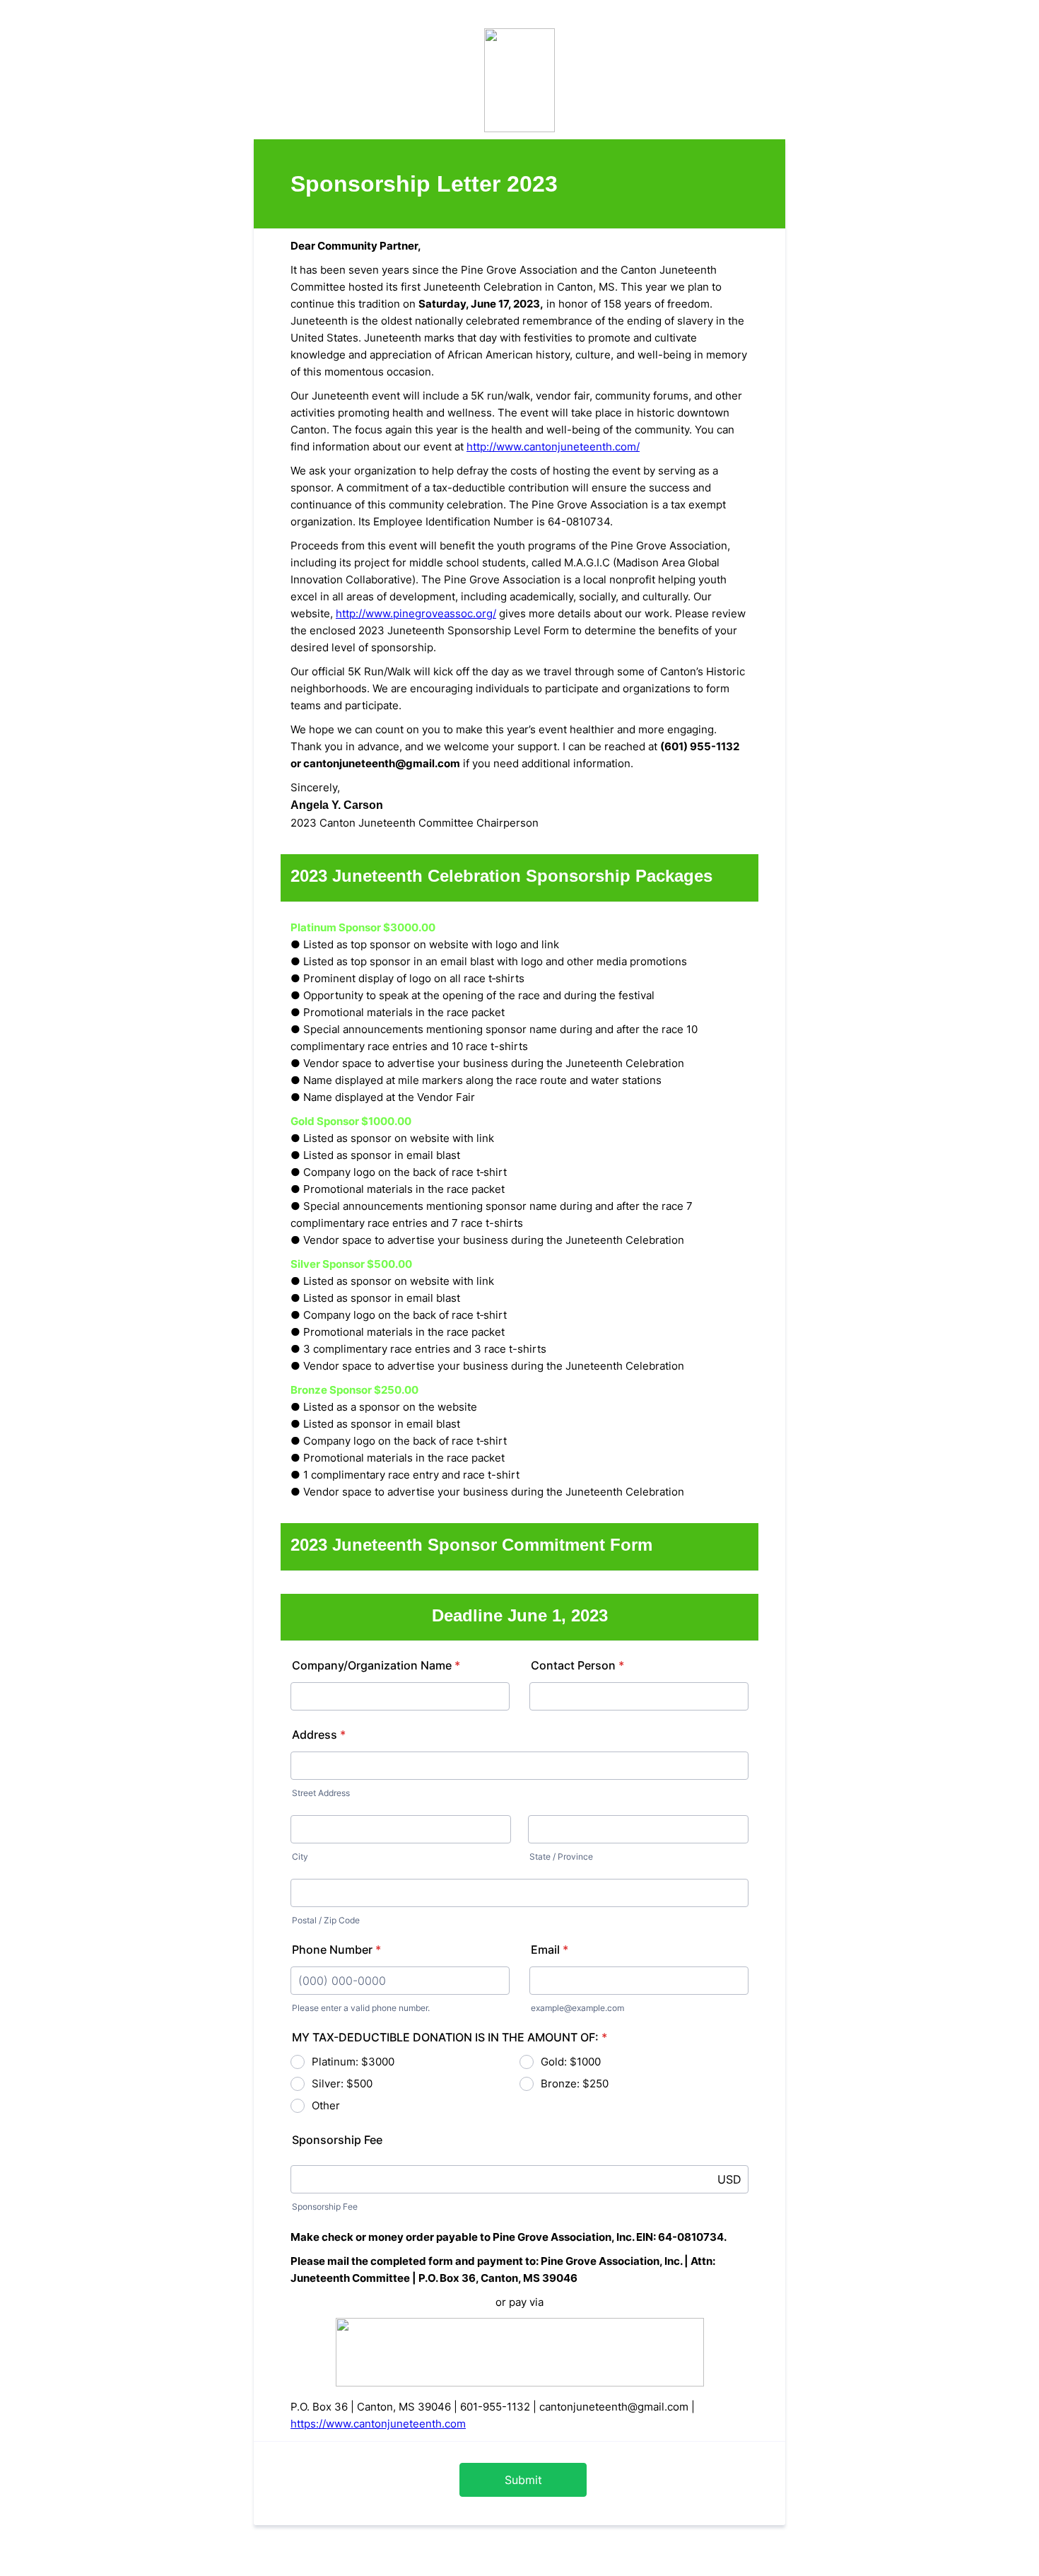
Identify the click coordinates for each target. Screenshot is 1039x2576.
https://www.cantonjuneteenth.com (378, 2424)
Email (550, 1950)
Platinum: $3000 (353, 2062)
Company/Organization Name (376, 1665)
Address (319, 1735)
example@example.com (577, 2008)
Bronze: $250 (575, 2083)
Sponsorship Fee (325, 2207)
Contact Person (577, 1665)
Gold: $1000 (571, 2062)
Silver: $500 (342, 2083)
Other (326, 2105)
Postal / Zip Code (326, 1920)
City (300, 1857)
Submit (523, 2480)
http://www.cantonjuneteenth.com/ (553, 447)
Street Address (321, 1793)
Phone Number (336, 1950)
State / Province (561, 1857)
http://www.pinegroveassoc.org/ (416, 613)
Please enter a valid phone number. (361, 2008)
